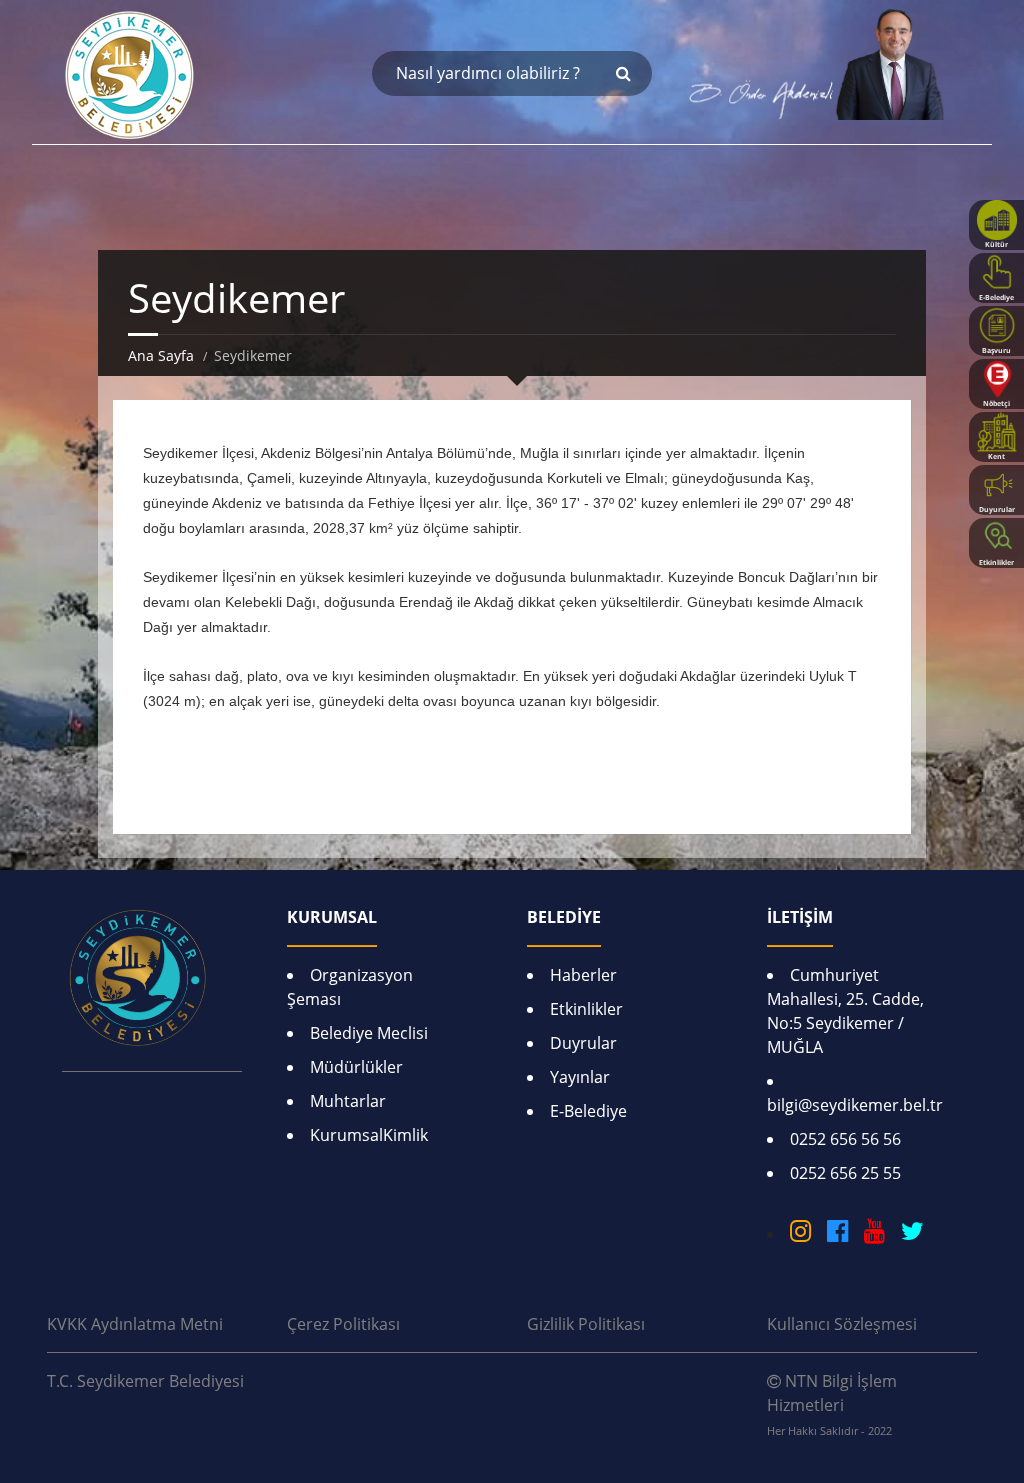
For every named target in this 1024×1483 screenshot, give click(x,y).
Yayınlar (580, 1077)
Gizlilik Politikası (586, 1324)
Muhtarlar (348, 1101)
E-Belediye (588, 1111)
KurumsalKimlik (369, 1135)
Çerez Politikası (343, 1324)
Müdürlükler (356, 1067)
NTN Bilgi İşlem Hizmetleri (832, 1404)
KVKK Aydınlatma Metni (135, 1324)
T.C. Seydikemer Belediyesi (145, 1381)
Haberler (583, 975)
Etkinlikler (586, 1009)
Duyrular (583, 1043)
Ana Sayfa (161, 355)
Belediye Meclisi (369, 1033)
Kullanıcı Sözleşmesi (842, 1324)
